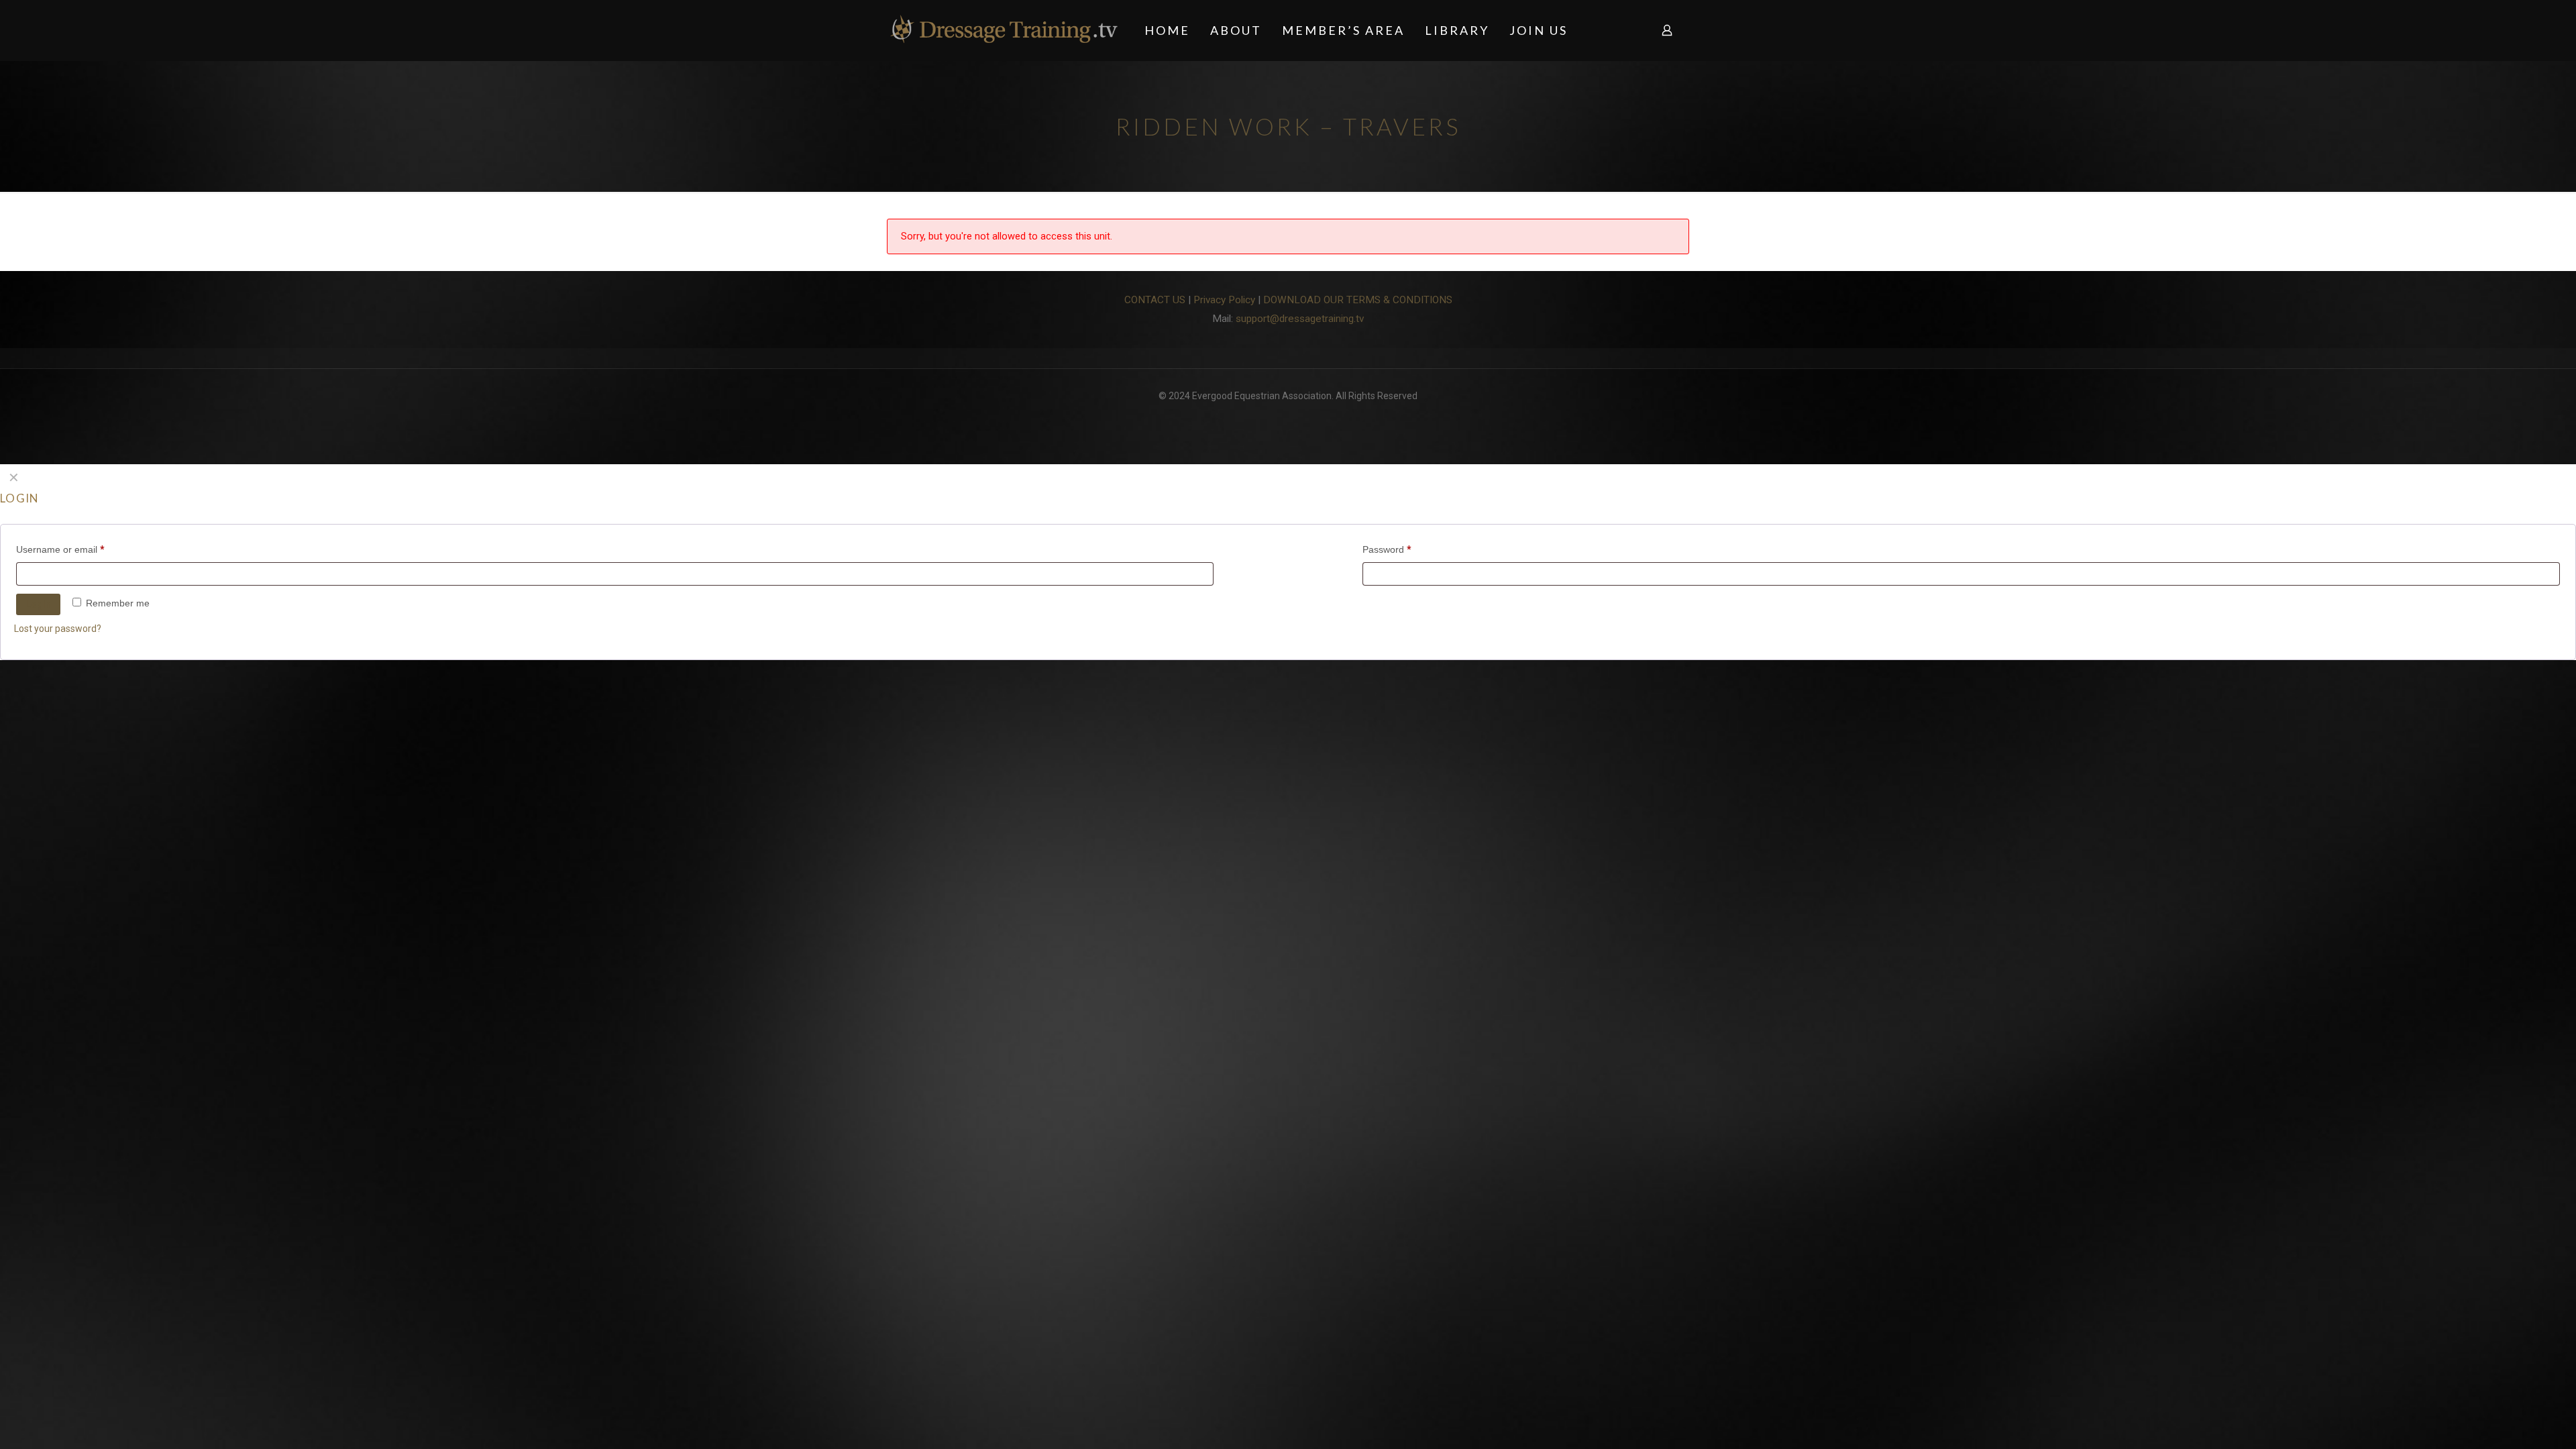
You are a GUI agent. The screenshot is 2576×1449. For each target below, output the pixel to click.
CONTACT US (1155, 300)
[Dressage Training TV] (1004, 30)
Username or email (60, 549)
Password (1387, 549)
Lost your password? (58, 629)
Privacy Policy (1224, 300)
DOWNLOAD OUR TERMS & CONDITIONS (1358, 300)
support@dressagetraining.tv (1300, 319)
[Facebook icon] (1288, 417)
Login (38, 604)
